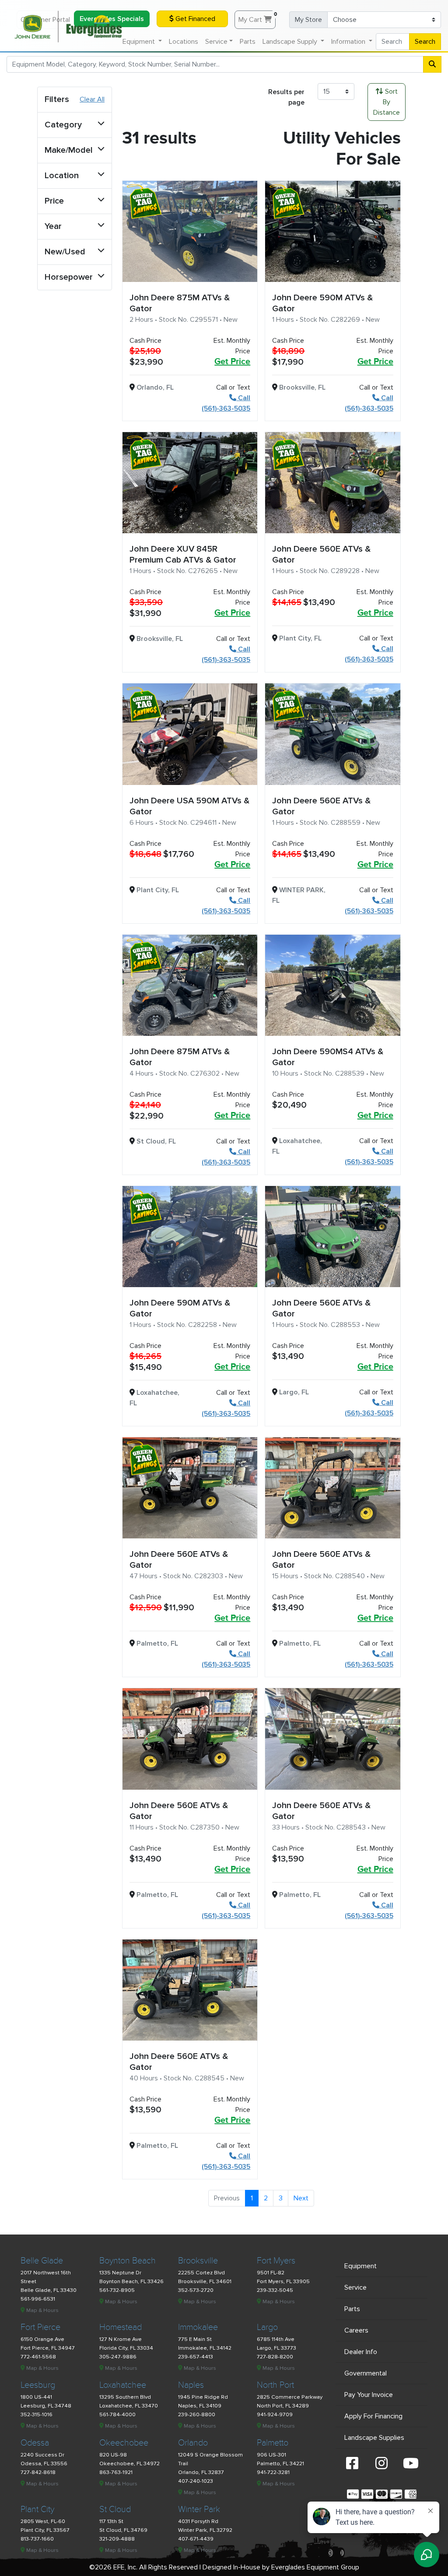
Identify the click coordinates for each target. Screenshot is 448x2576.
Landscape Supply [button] (291, 42)
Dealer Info (361, 2352)
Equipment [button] (140, 42)
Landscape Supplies (374, 2438)
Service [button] (216, 42)
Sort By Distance (387, 102)
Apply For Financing (373, 2416)
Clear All (92, 99)
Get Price (232, 362)
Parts (248, 42)
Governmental (366, 2373)
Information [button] (349, 42)
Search (425, 42)
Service (355, 2287)
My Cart (257, 18)
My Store (308, 20)
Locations (184, 42)
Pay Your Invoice (369, 2395)
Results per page (286, 97)
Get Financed (194, 19)
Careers (356, 2330)
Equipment (360, 2266)
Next (301, 2198)
